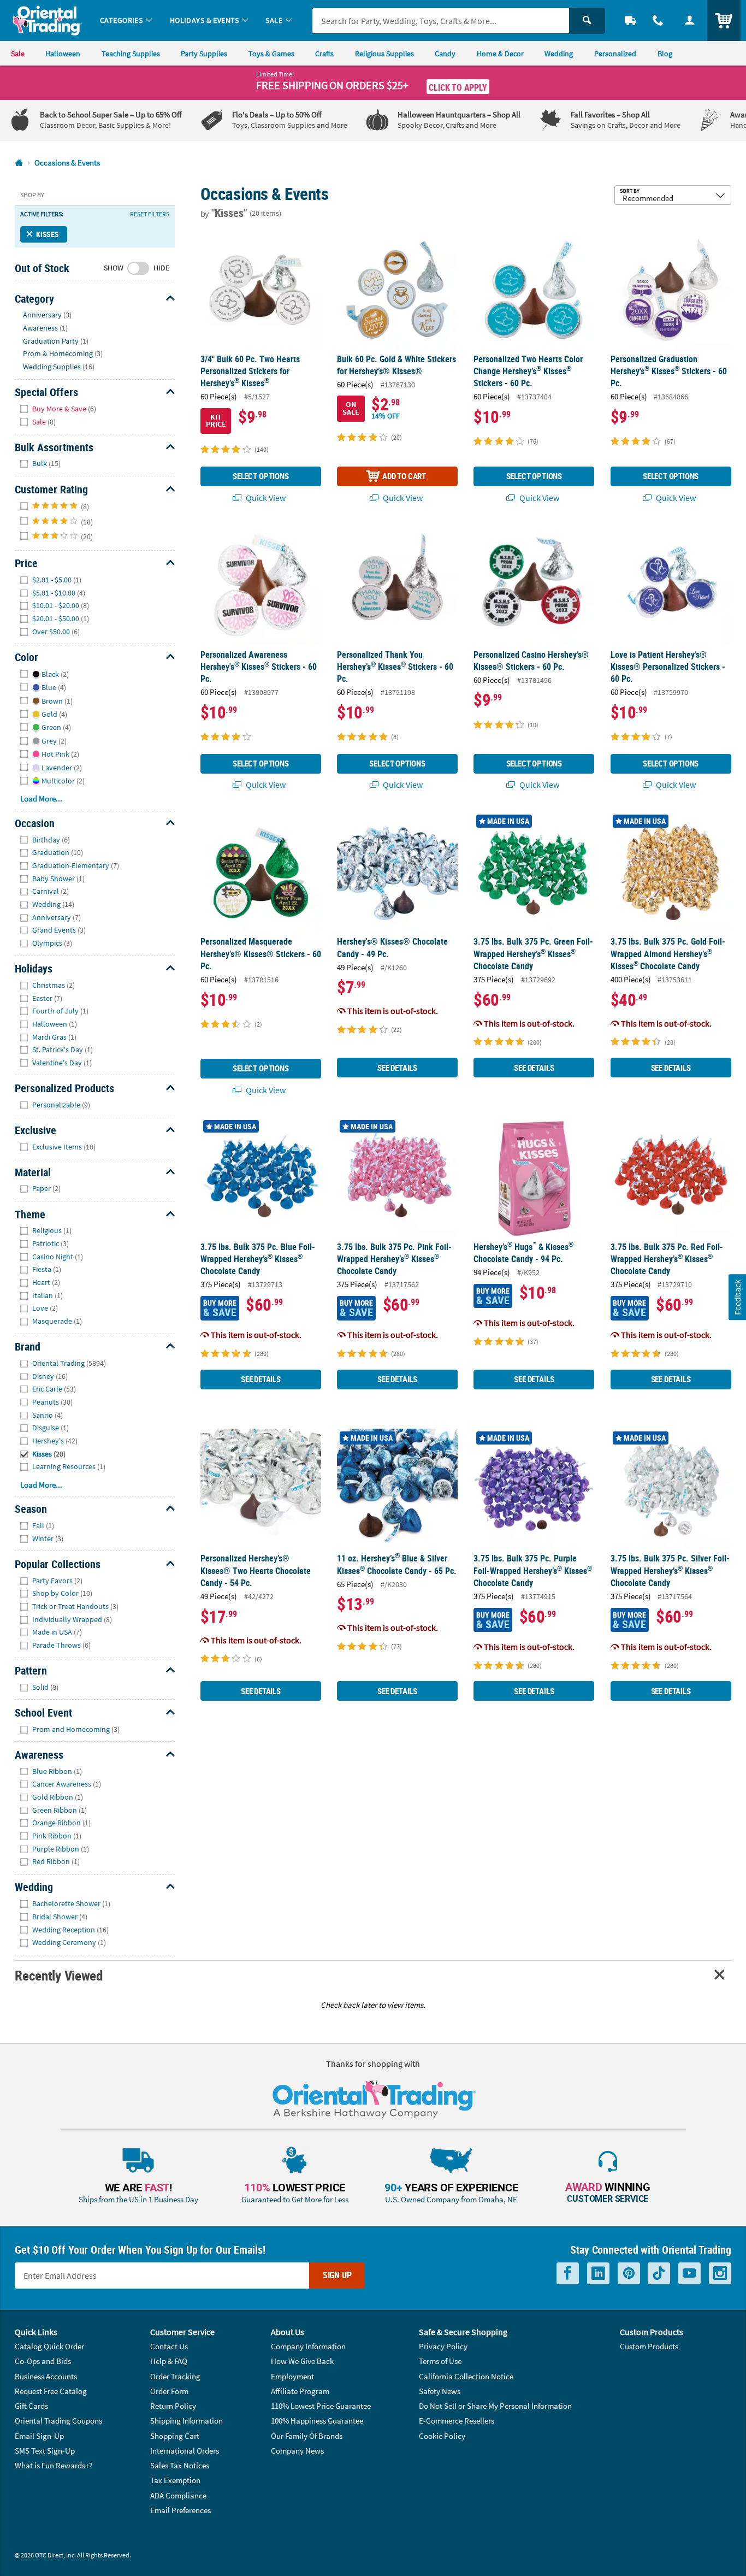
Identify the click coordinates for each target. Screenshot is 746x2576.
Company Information (308, 2346)
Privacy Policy (443, 2346)
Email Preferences (180, 2510)
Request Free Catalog (51, 2391)
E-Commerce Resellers (457, 2421)
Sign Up (337, 2275)
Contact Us (169, 2346)
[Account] (690, 20)
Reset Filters (150, 214)
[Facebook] (568, 2273)
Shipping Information (187, 2421)
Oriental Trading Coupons (58, 2421)
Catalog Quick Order (49, 2346)
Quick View (265, 498)
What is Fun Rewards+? (54, 2465)
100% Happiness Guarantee (317, 2421)
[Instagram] (720, 2273)
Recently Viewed (58, 1975)
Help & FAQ (169, 2361)
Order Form (169, 2391)
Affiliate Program (300, 2391)
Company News (297, 2451)
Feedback (737, 1297)
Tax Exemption (175, 2480)
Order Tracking (175, 2376)
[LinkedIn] (598, 2273)
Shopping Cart (175, 2436)
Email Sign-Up (39, 2436)
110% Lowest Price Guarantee (321, 2406)
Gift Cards (31, 2406)
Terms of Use (440, 2361)
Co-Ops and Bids (43, 2361)
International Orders (185, 2451)
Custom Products (649, 2346)
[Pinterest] (629, 2273)
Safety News (440, 2391)
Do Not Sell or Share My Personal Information (495, 2406)
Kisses (48, 234)
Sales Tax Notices (180, 2465)
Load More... (41, 798)
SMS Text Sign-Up (45, 2451)
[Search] (587, 21)
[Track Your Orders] (630, 20)
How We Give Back (302, 2361)
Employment (292, 2376)
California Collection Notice (466, 2376)
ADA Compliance (178, 2495)
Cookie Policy (442, 2436)
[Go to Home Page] (19, 163)
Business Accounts (46, 2376)
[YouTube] (689, 2273)
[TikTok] (659, 2273)
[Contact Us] (659, 20)
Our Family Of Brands (307, 2436)
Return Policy (173, 2406)
